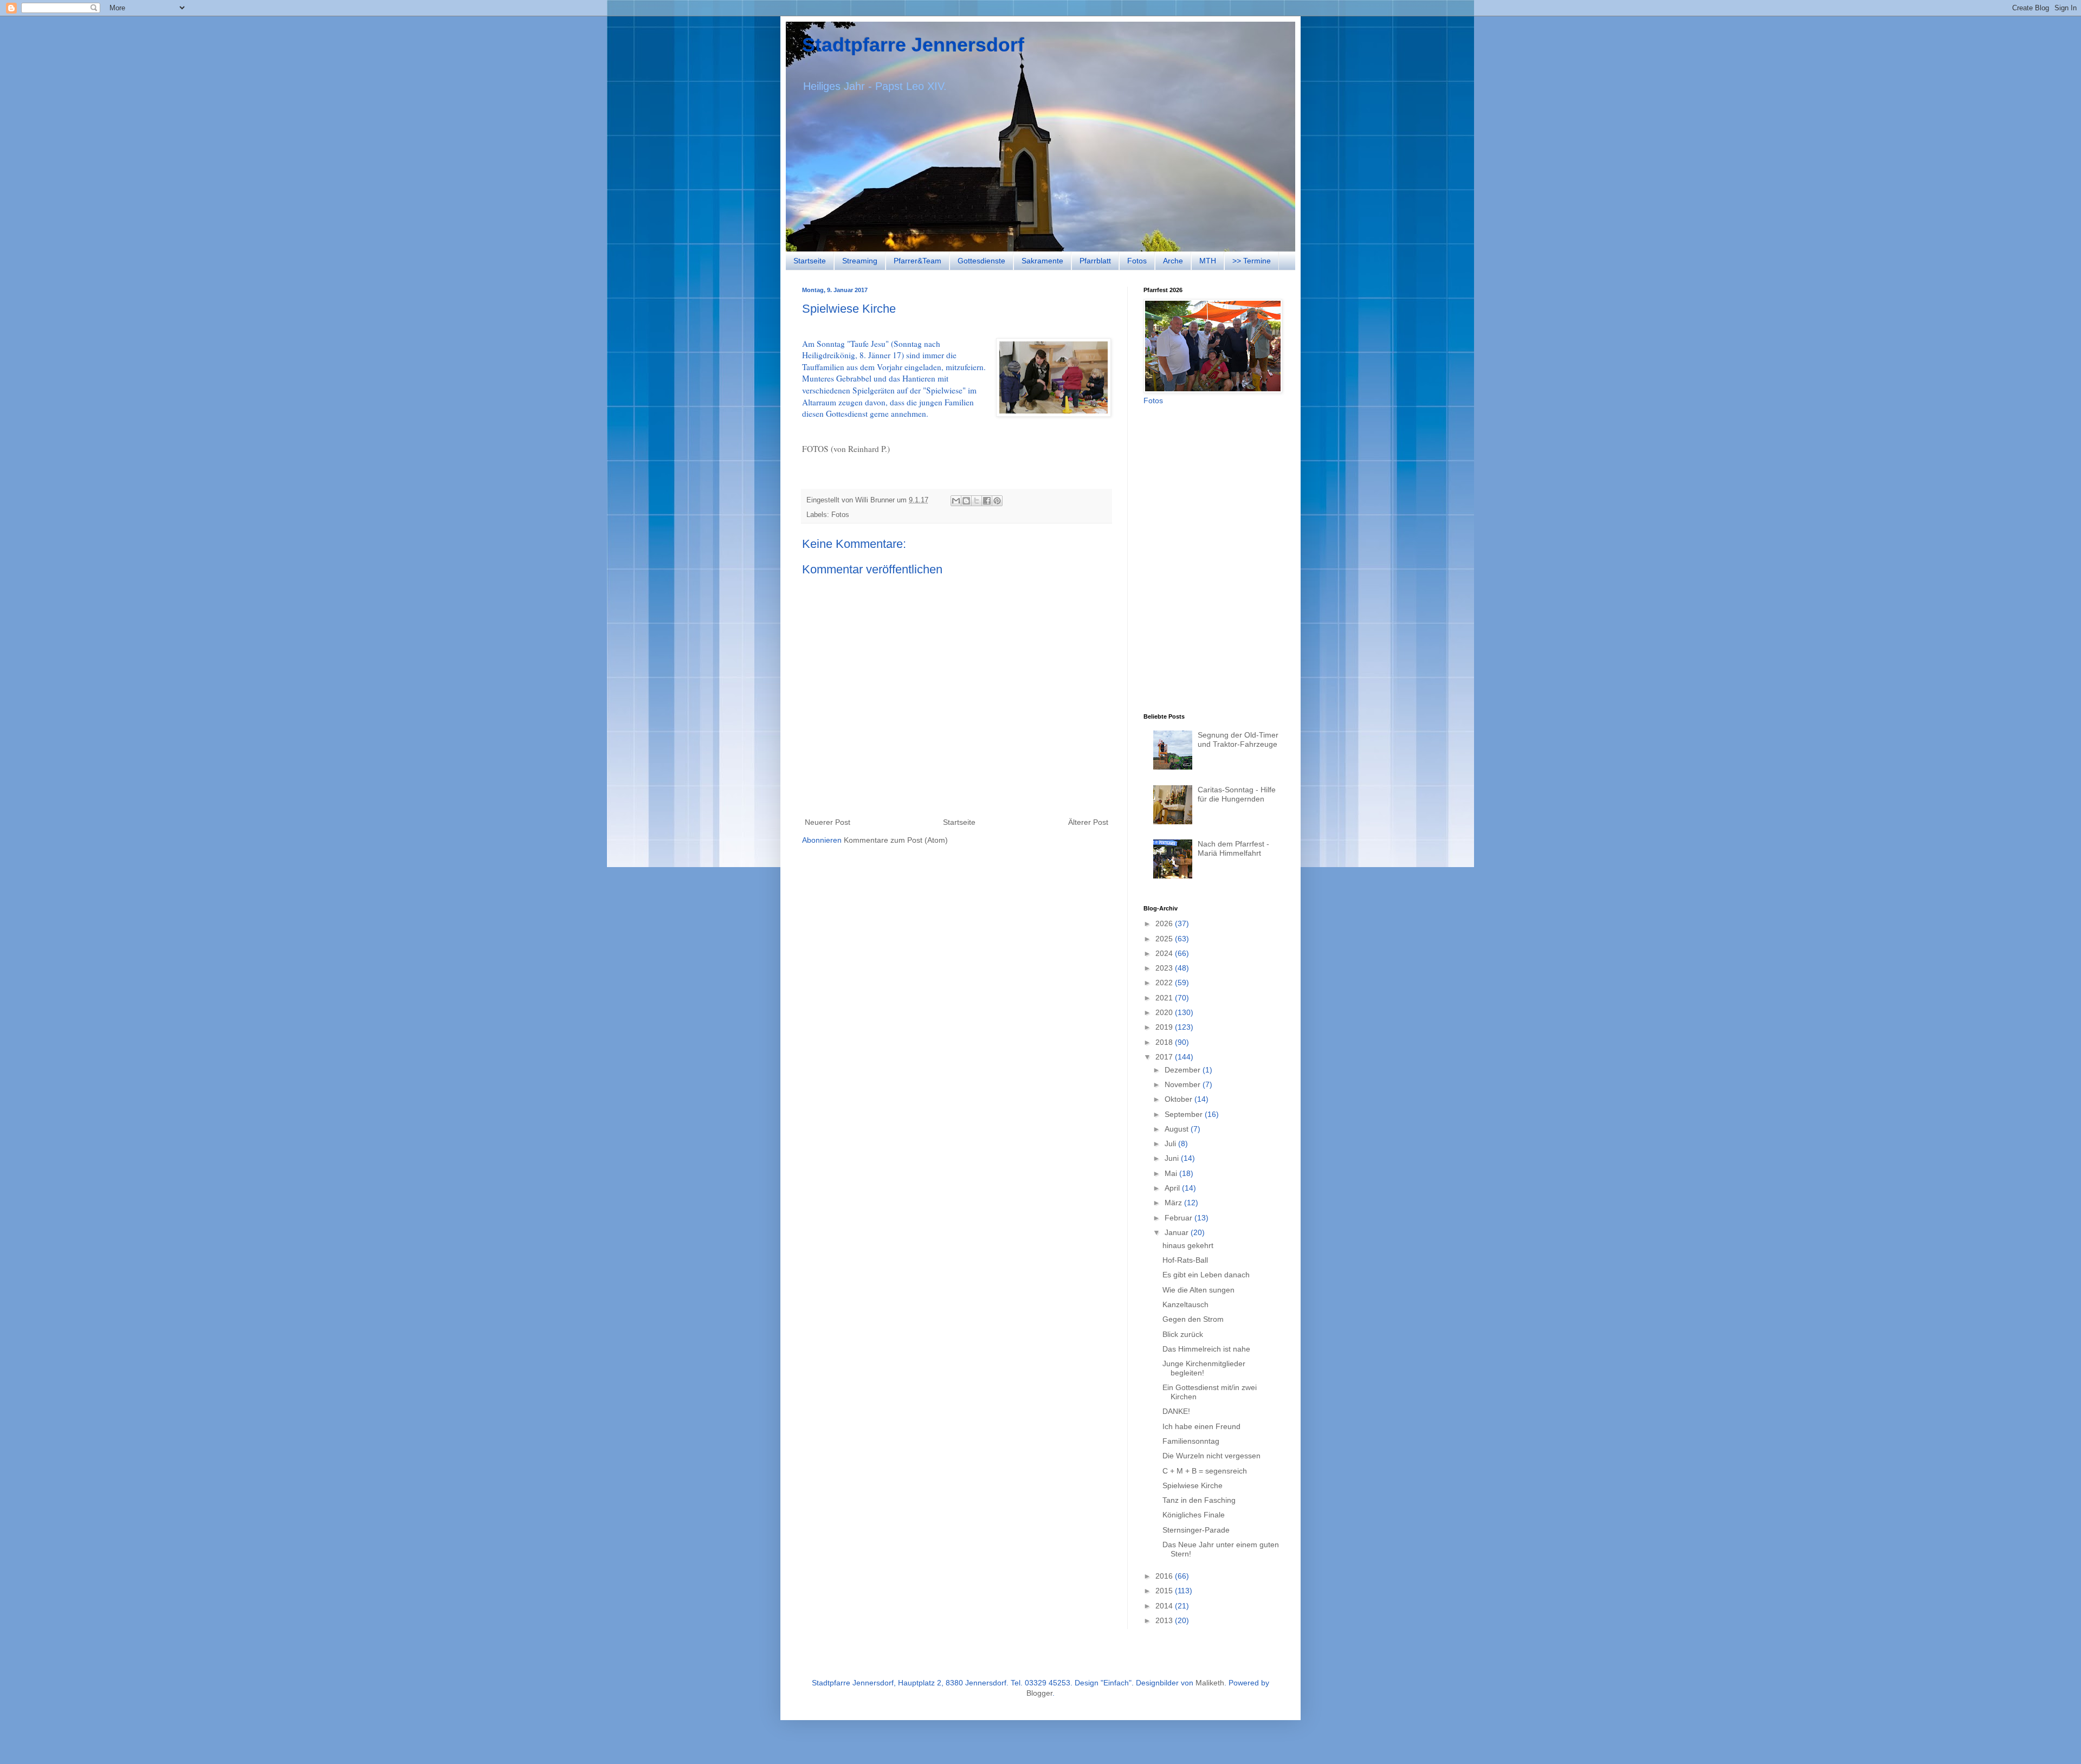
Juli (1171, 1143)
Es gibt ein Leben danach (1206, 1275)
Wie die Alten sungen (1198, 1290)
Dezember (1184, 1070)
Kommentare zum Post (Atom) (896, 840)
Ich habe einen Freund (1201, 1426)
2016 (1165, 1576)
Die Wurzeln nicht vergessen (1211, 1456)
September (1185, 1114)
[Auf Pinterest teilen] (997, 501)
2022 (1165, 983)
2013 (1165, 1620)
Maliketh (1210, 1683)
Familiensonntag (1191, 1441)
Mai (1172, 1173)
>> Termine (1252, 261)
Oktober (1180, 1099)
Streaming (860, 261)
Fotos (1137, 261)
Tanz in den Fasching (1199, 1500)
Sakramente (1042, 261)
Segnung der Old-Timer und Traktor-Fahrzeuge (1238, 739)
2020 (1165, 1012)
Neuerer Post (828, 822)
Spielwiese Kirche (1193, 1485)
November (1184, 1084)
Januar (1178, 1232)
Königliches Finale (1194, 1515)
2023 (1165, 968)
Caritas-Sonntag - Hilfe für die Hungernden (1237, 794)
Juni (1173, 1158)
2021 (1165, 998)
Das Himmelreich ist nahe (1206, 1349)
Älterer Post (1088, 822)
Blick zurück (1183, 1334)
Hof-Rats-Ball (1185, 1260)
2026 (1165, 923)
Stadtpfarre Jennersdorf (913, 45)
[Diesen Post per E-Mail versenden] (956, 501)
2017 (1165, 1057)
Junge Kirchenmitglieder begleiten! (1204, 1368)
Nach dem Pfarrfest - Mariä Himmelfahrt (1233, 848)
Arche (1173, 261)
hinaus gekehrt (1188, 1245)
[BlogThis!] (966, 501)
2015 (1165, 1591)
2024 (1165, 953)
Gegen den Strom (1193, 1319)
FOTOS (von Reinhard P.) (846, 449)
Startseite (810, 261)
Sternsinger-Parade (1196, 1530)
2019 (1165, 1027)
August (1178, 1129)
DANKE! (1176, 1411)
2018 (1165, 1042)
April (1173, 1188)
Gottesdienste (981, 261)
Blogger (1039, 1693)
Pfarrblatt (1095, 261)
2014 (1165, 1606)
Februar (1180, 1218)
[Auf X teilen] (977, 501)
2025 (1165, 939)
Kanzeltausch (1185, 1304)
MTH (1208, 261)
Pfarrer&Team (917, 261)
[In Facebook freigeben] (987, 501)
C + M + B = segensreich (1205, 1471)
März (1174, 1203)
